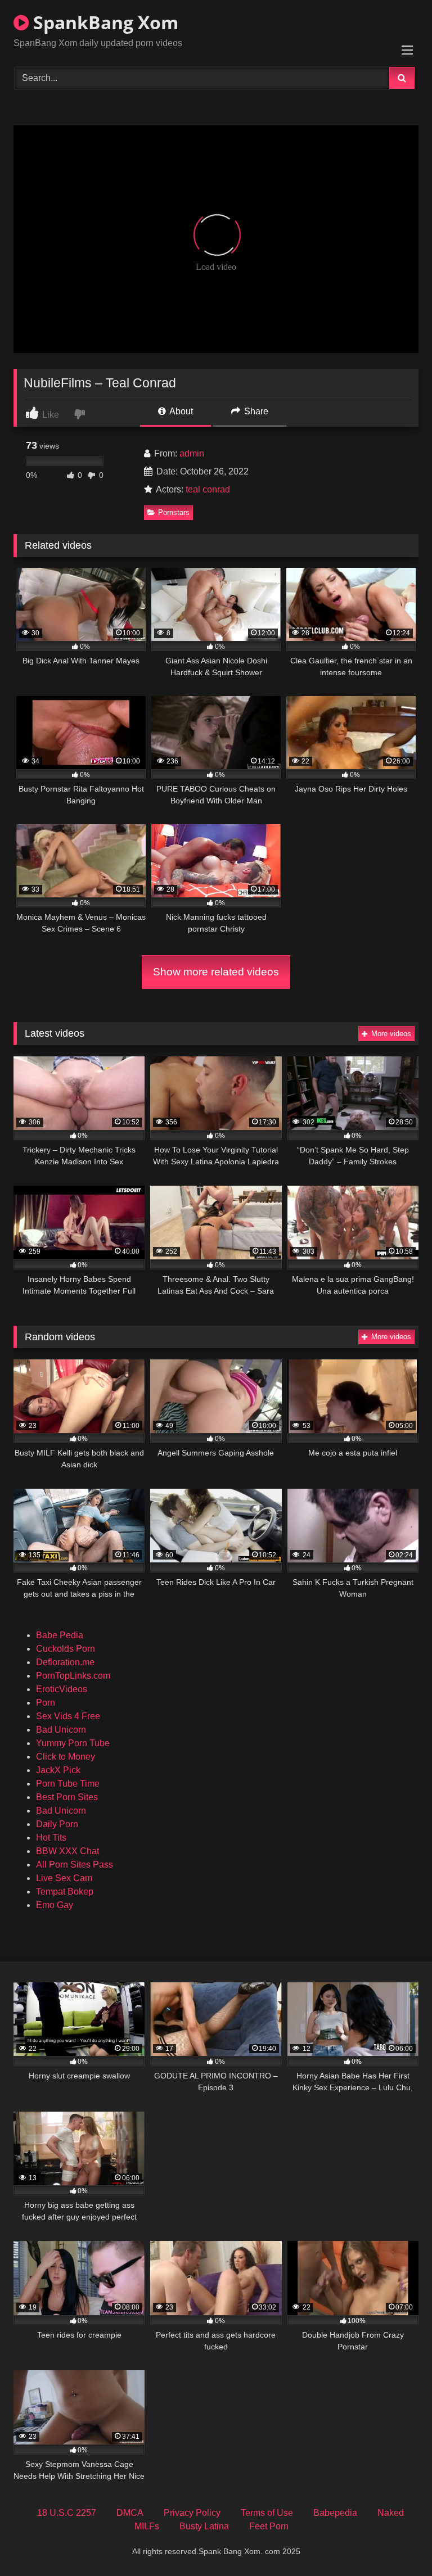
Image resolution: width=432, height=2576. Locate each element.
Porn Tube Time (68, 1784)
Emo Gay (55, 1905)
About (180, 411)
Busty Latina (204, 2526)
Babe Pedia (60, 1635)
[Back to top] (397, 2543)
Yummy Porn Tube (73, 1743)
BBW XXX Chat (67, 1851)
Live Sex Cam (64, 1878)
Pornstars (174, 512)
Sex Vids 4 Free (68, 1716)
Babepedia (335, 2513)
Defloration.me (65, 1662)
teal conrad (208, 489)
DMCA (130, 2513)
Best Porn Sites (67, 1797)
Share (255, 411)
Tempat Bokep (65, 1892)
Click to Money (66, 1757)
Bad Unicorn (61, 1730)
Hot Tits (51, 1838)
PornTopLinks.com (73, 1676)
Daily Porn (57, 1824)
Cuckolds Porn (66, 1649)
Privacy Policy (192, 2513)
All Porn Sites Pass (75, 1865)
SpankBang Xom (103, 22)
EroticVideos (62, 1689)
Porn (46, 1703)
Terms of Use (267, 2513)
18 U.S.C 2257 (67, 2513)
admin (192, 453)
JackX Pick (58, 1770)
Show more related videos (216, 972)
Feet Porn (269, 2526)
